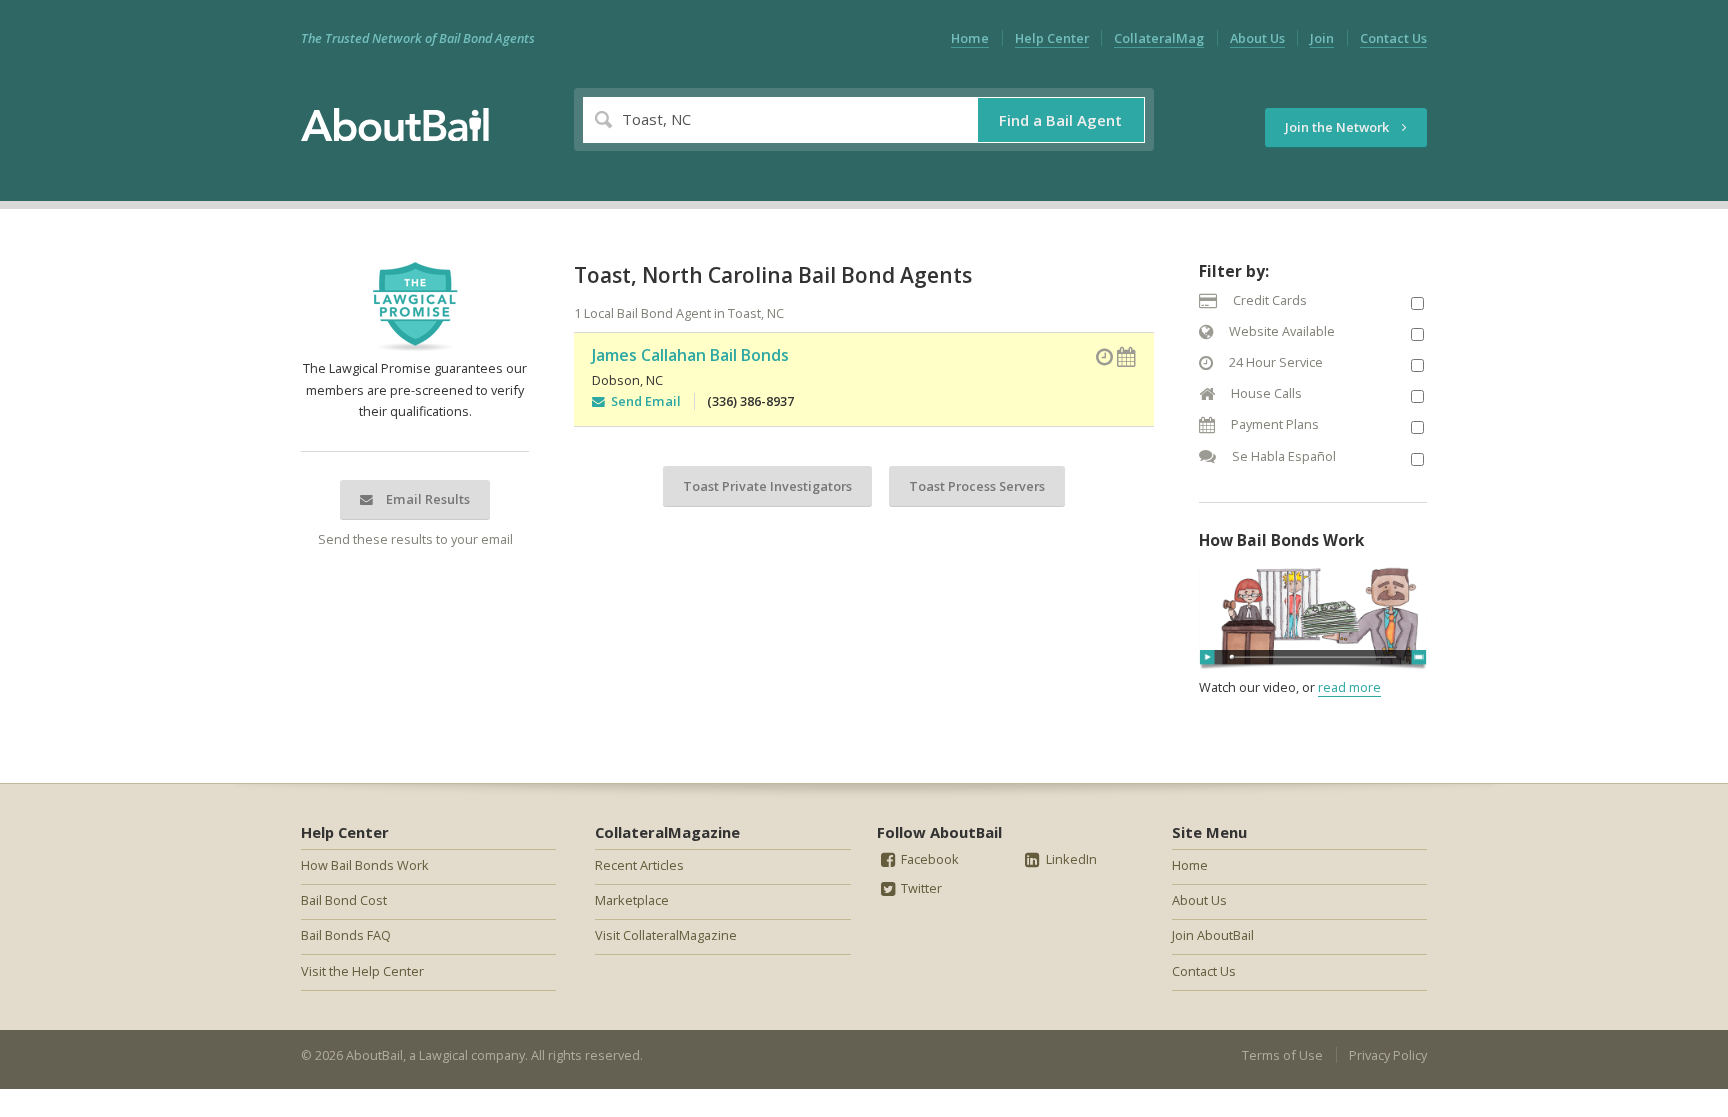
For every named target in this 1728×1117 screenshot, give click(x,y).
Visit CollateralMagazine (666, 935)
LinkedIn (1070, 859)
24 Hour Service (1274, 362)
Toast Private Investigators (767, 486)
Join (1322, 38)
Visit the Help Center (362, 971)
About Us (1257, 38)
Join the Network (1338, 127)
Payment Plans (1273, 424)
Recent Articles (639, 865)
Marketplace (632, 900)
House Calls (1265, 393)
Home (970, 38)
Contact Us (1393, 38)
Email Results (426, 499)
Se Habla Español (1282, 456)
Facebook (928, 859)
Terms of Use (1282, 1055)
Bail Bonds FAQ (346, 935)
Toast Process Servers (977, 486)
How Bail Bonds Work (365, 865)
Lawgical (443, 1055)
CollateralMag (1159, 38)
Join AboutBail (1213, 935)
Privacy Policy (1388, 1055)
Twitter (920, 888)
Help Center (1052, 38)
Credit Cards (1268, 300)
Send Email (643, 401)
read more (1349, 687)
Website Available (1280, 331)
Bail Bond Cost (344, 900)
